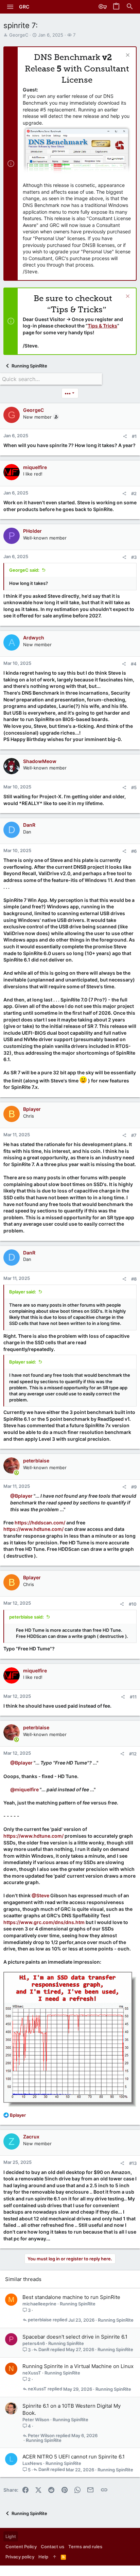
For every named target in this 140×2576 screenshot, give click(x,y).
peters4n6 (34, 2343)
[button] (10, 7)
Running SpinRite (78, 2304)
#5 (134, 787)
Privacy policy (20, 2557)
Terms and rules (85, 2547)
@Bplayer (21, 1496)
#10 (133, 1604)
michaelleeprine (39, 2304)
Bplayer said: (23, 1292)
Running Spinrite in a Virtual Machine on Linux (78, 2366)
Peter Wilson (36, 2420)
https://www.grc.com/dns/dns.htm (44, 1922)
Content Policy (21, 2547)
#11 (133, 1697)
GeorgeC (19, 35)
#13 (133, 2163)
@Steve (40, 1895)
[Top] (55, 2557)
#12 (133, 1754)
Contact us (52, 2547)
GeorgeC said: (24, 570)
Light (11, 2536)
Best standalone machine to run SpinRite (71, 2297)
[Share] (125, 436)
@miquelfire (24, 1789)
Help (43, 2557)
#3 (134, 557)
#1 (134, 436)
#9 (134, 1487)
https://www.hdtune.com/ (33, 1529)
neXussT (32, 2373)
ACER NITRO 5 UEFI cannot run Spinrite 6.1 (74, 2457)
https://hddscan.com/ (40, 1523)
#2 (134, 493)
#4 (134, 664)
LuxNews (32, 2463)
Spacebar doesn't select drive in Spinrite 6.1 (75, 2337)
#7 (134, 1135)
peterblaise (40, 2320)
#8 (134, 1279)
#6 (134, 851)
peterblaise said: (27, 1617)
